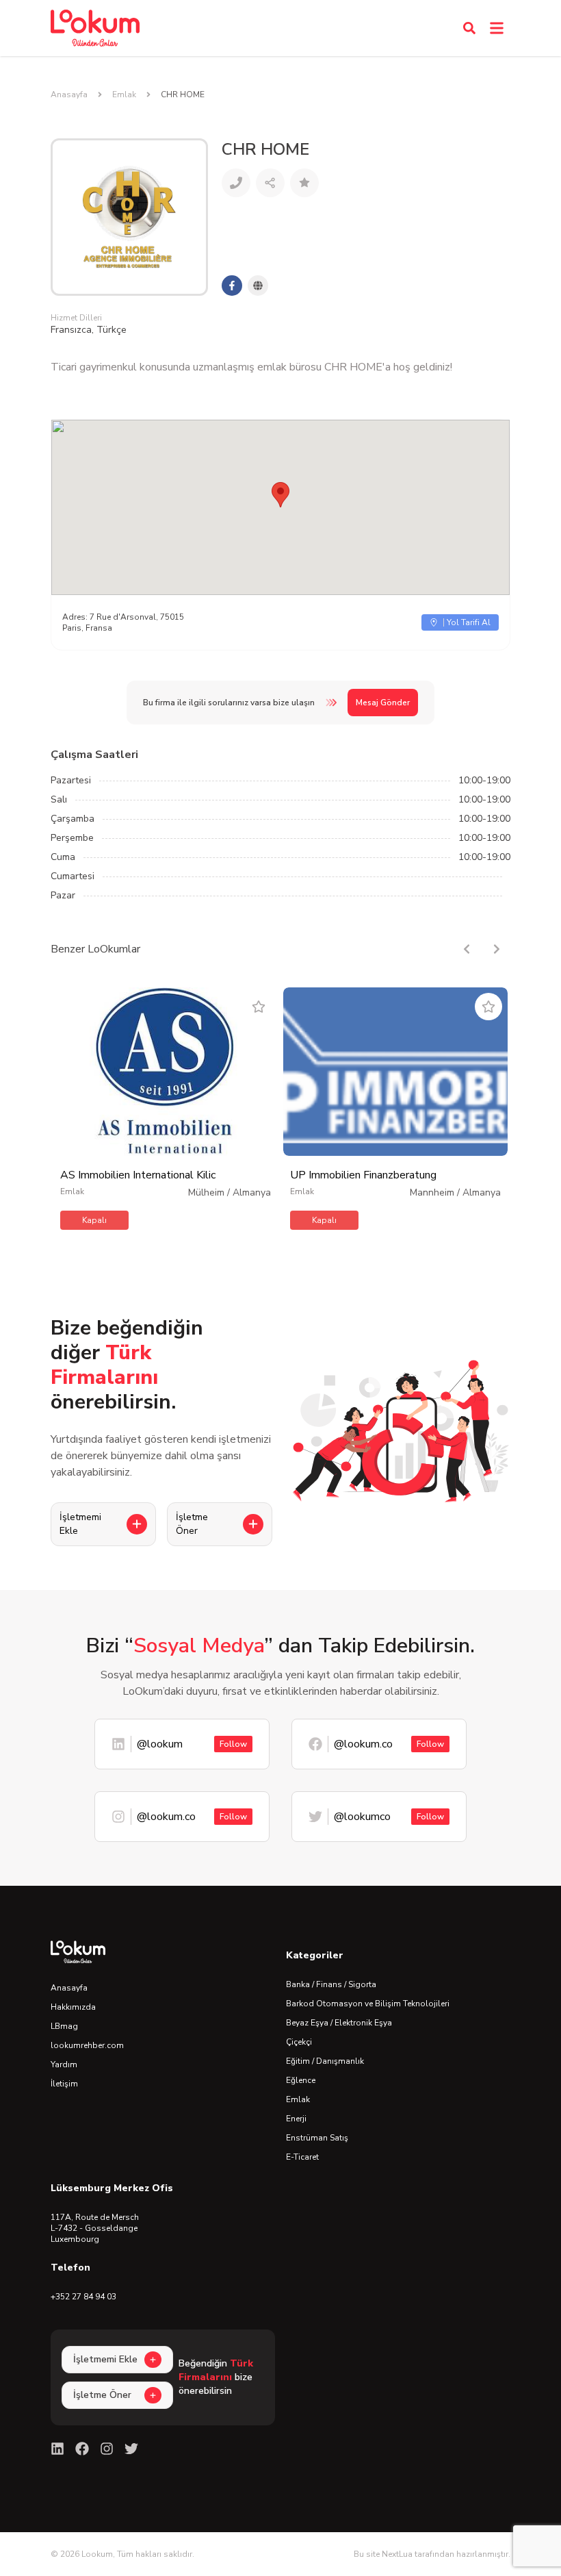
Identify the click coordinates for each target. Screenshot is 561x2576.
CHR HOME (183, 94)
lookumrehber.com (87, 2045)
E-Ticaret (302, 2157)
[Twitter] (131, 2449)
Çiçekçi (299, 2042)
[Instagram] (107, 2449)
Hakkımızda (73, 2007)
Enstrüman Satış (317, 2138)
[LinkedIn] (57, 2449)
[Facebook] (82, 2449)
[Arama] (469, 28)
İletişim (64, 2084)
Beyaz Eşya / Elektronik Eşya (339, 2023)
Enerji (296, 2119)
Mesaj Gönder (383, 703)
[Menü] (497, 28)
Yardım (64, 2064)
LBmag (64, 2026)
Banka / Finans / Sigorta (331, 1984)
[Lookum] (95, 28)
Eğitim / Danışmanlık (325, 2061)
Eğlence (301, 2080)
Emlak (124, 94)
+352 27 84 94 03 (83, 2297)
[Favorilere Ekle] (259, 1007)
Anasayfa (69, 94)
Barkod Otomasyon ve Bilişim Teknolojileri (368, 2004)
